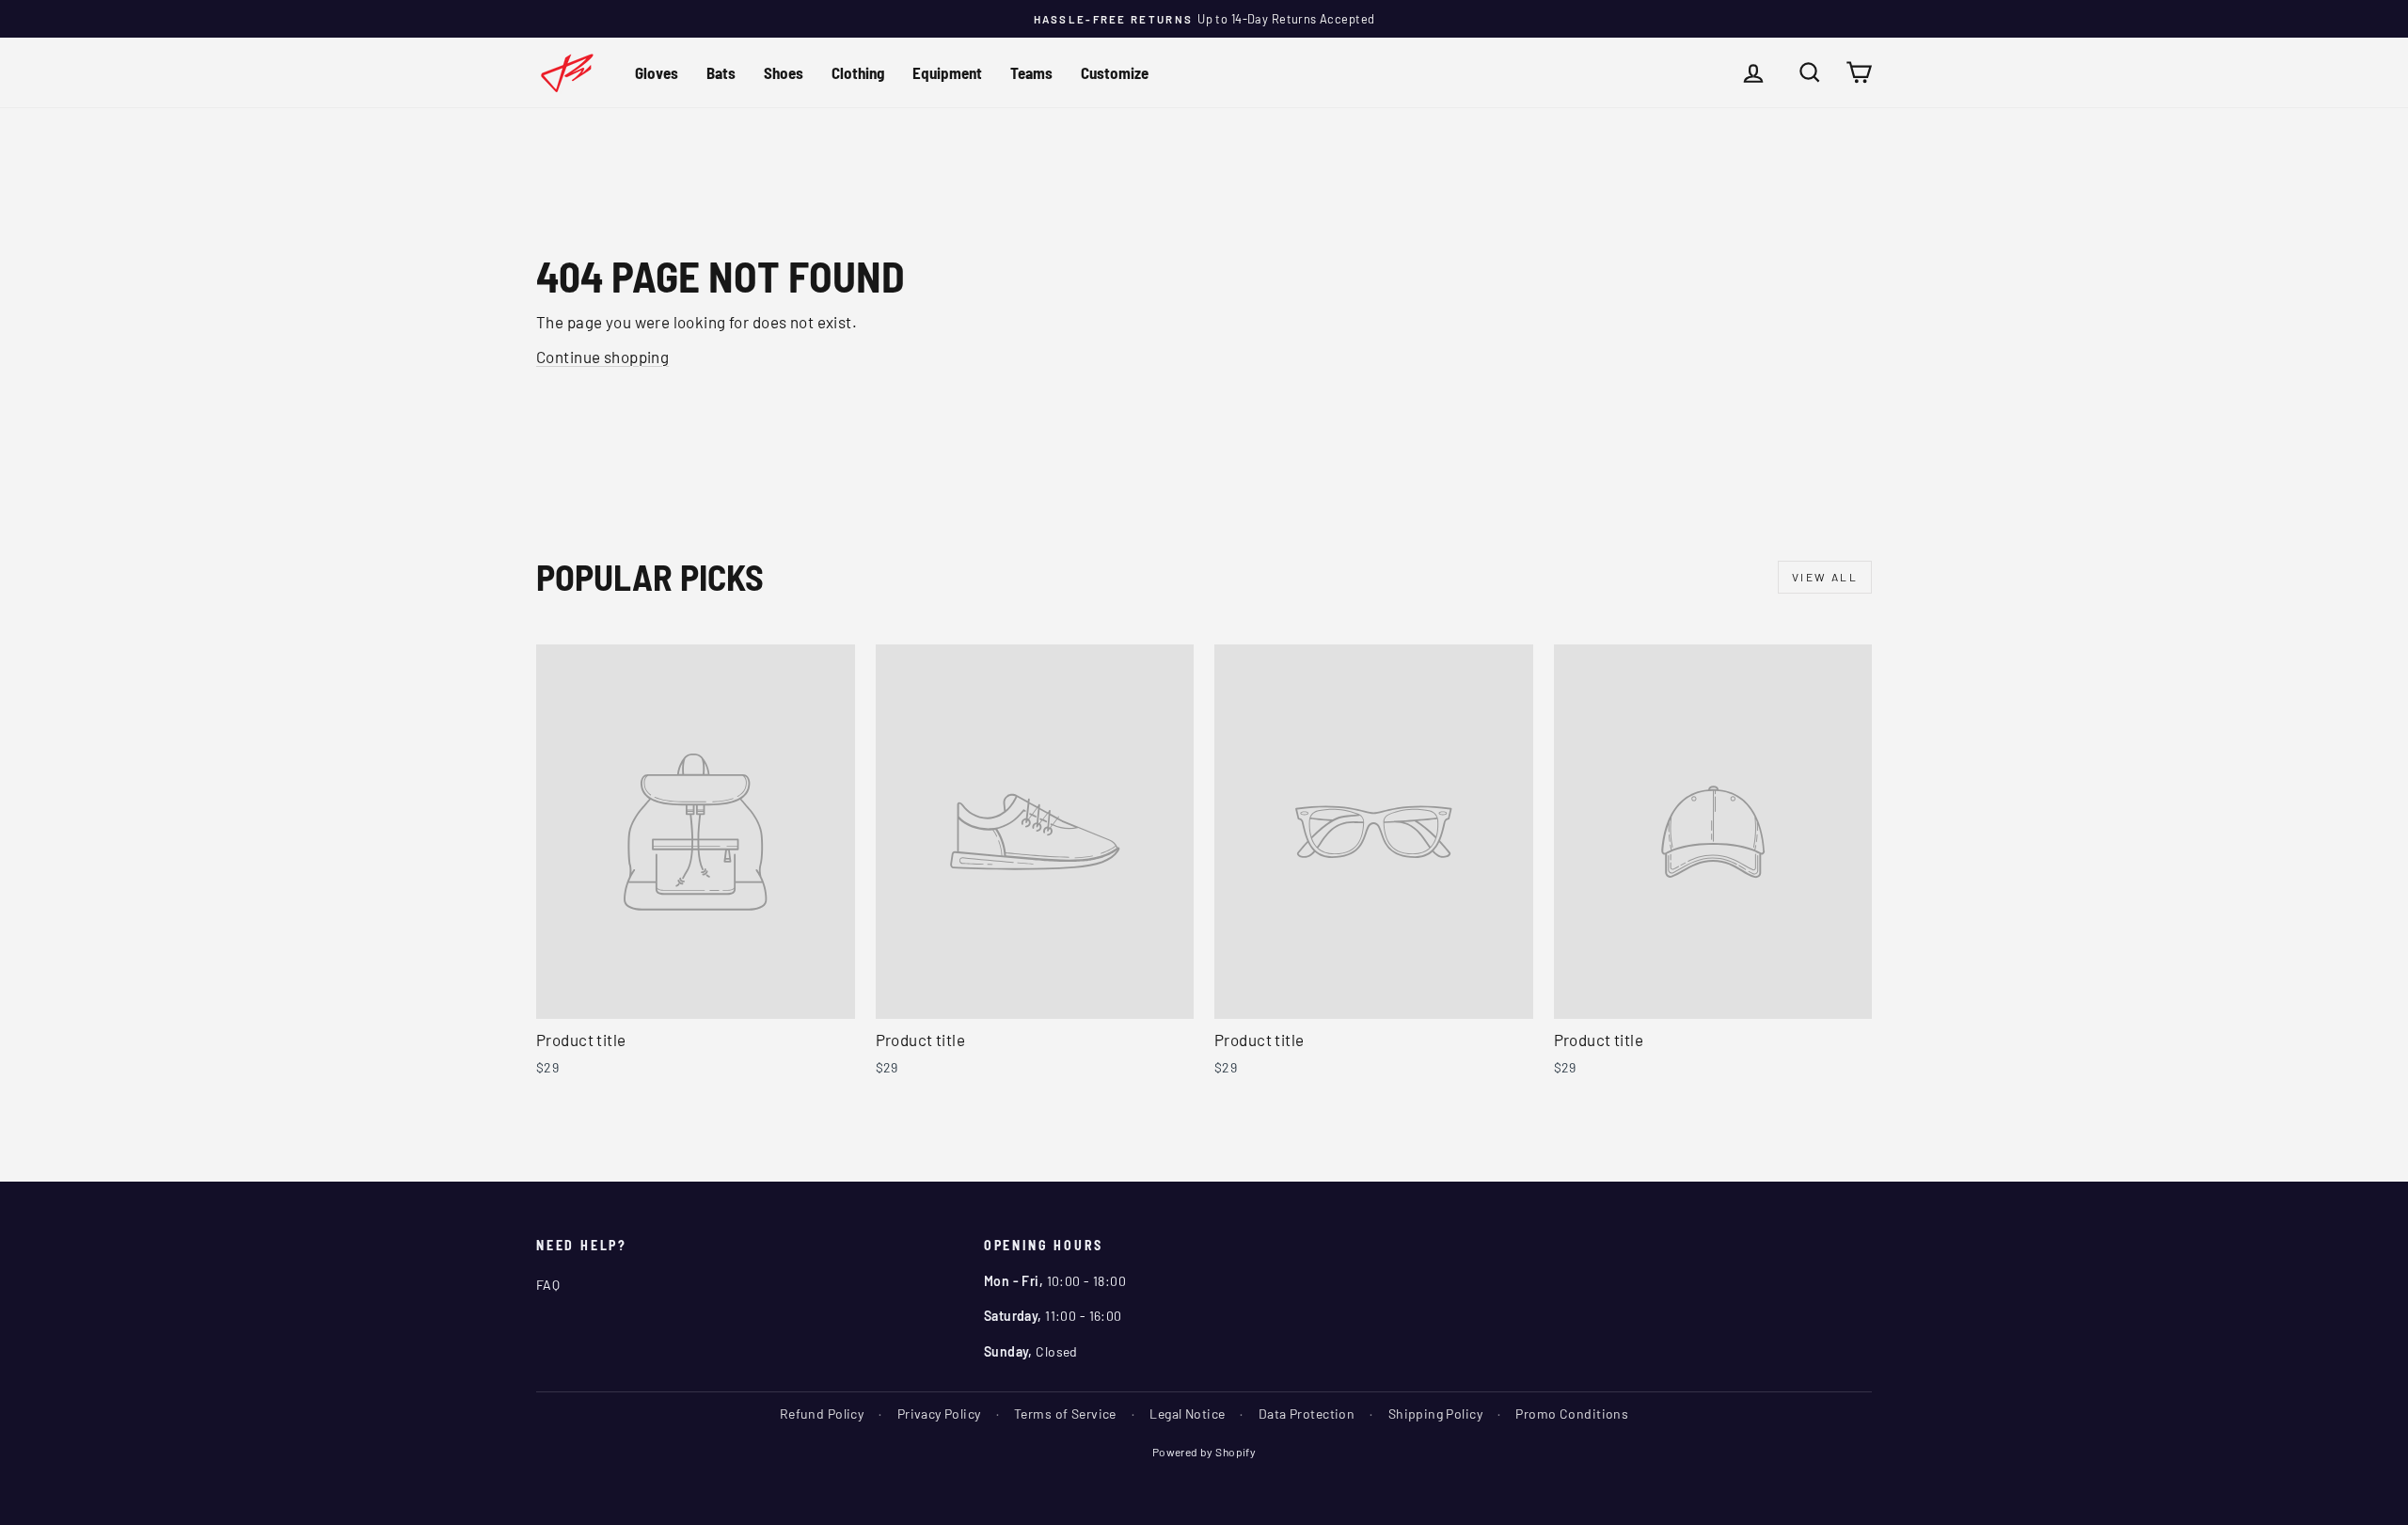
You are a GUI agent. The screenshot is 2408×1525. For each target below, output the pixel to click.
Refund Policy (822, 1414)
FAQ (548, 1285)
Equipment (947, 72)
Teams (1031, 72)
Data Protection (1307, 1414)
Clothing (858, 72)
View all (1825, 577)
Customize (1115, 72)
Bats (721, 72)
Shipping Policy (1435, 1414)
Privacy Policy (939, 1414)
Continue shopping (602, 357)
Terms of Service (1065, 1414)
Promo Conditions (1572, 1414)
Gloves (657, 72)
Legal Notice (1187, 1414)
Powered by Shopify (1204, 1452)
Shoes (784, 72)
